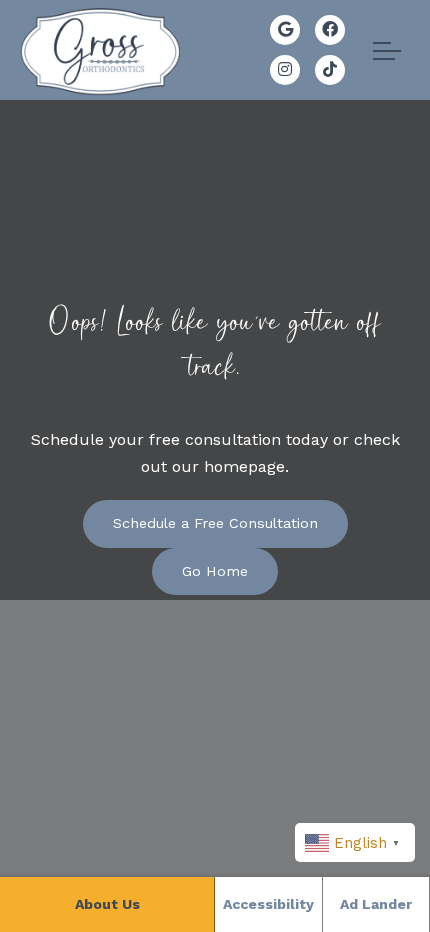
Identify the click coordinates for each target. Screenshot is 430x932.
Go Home (215, 571)
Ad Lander (376, 904)
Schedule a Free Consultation (215, 523)
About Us (107, 904)
